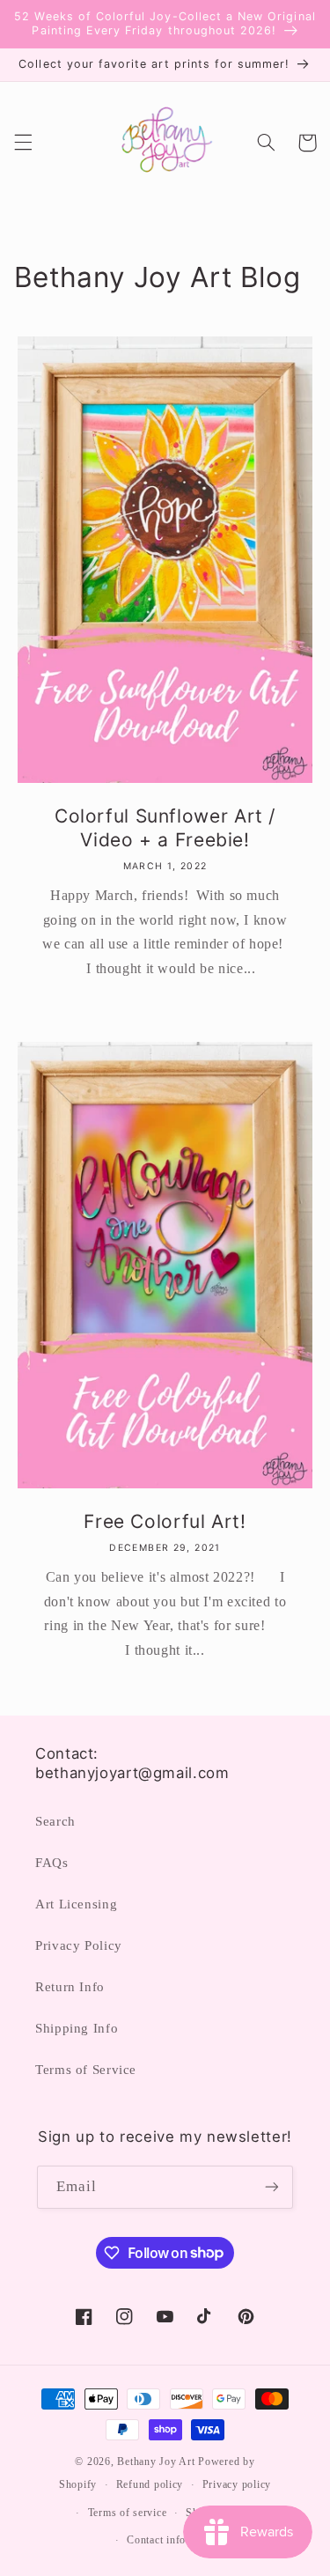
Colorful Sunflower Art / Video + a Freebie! (165, 828)
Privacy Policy (79, 1945)
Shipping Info (77, 2028)
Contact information (174, 2540)
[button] (23, 143)
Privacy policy (237, 2484)
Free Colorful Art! (165, 1521)
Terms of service (128, 2513)
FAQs (52, 1863)
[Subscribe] (272, 2187)
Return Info (70, 1987)
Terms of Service (86, 2070)
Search (55, 1821)
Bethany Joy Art (156, 2462)
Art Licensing (76, 1904)
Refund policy (150, 2484)
